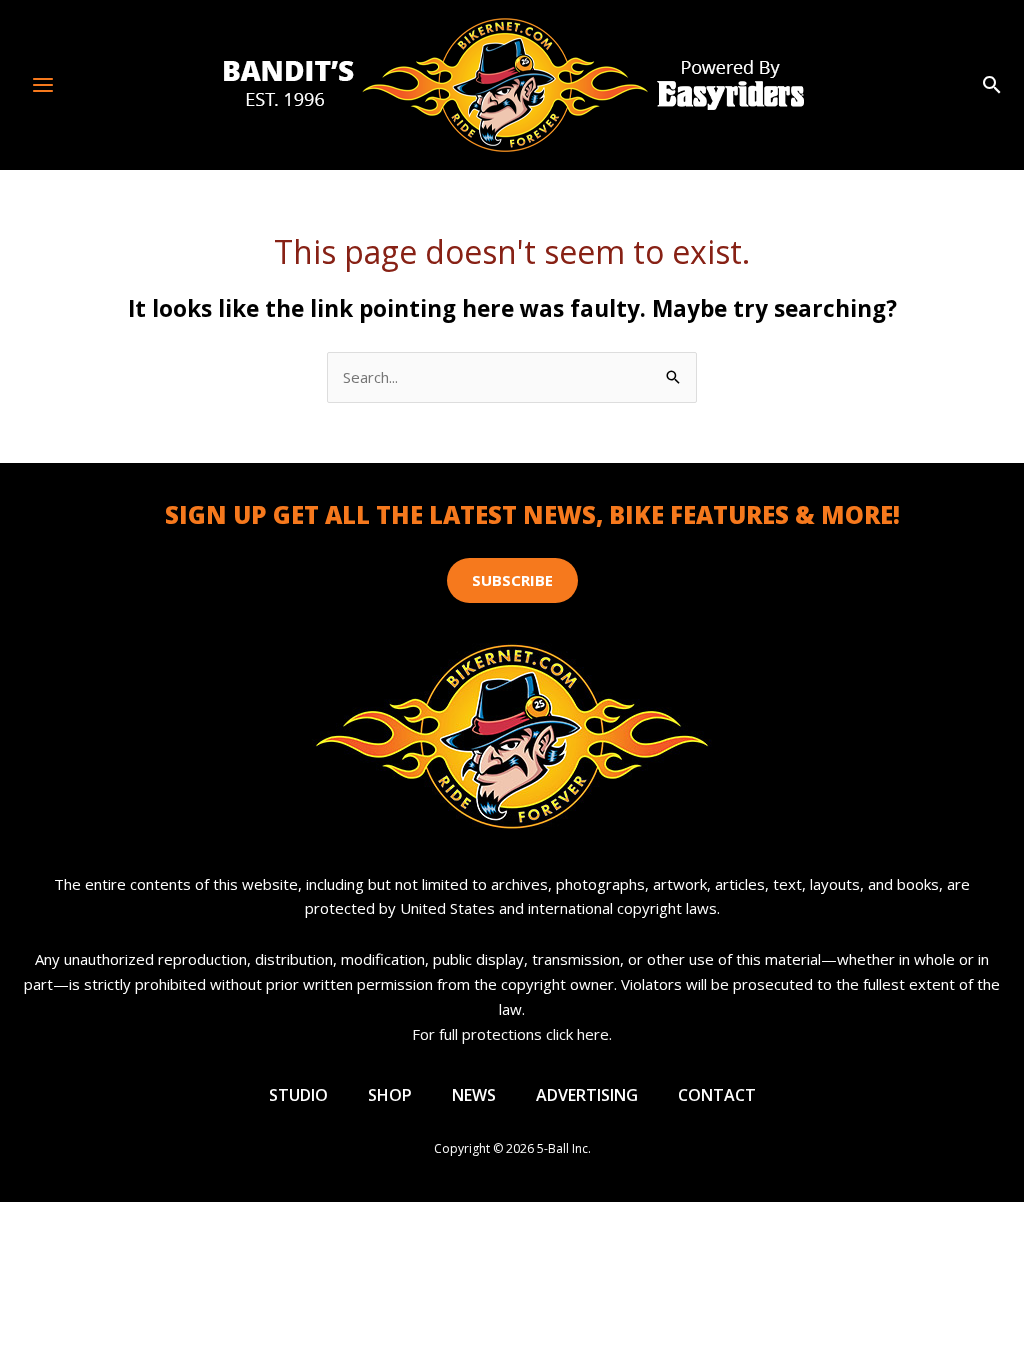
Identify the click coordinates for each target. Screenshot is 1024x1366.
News (474, 1095)
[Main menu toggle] (43, 84)
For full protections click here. (512, 1034)
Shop (390, 1095)
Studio (298, 1095)
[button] (992, 85)
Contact (717, 1095)
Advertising (587, 1095)
